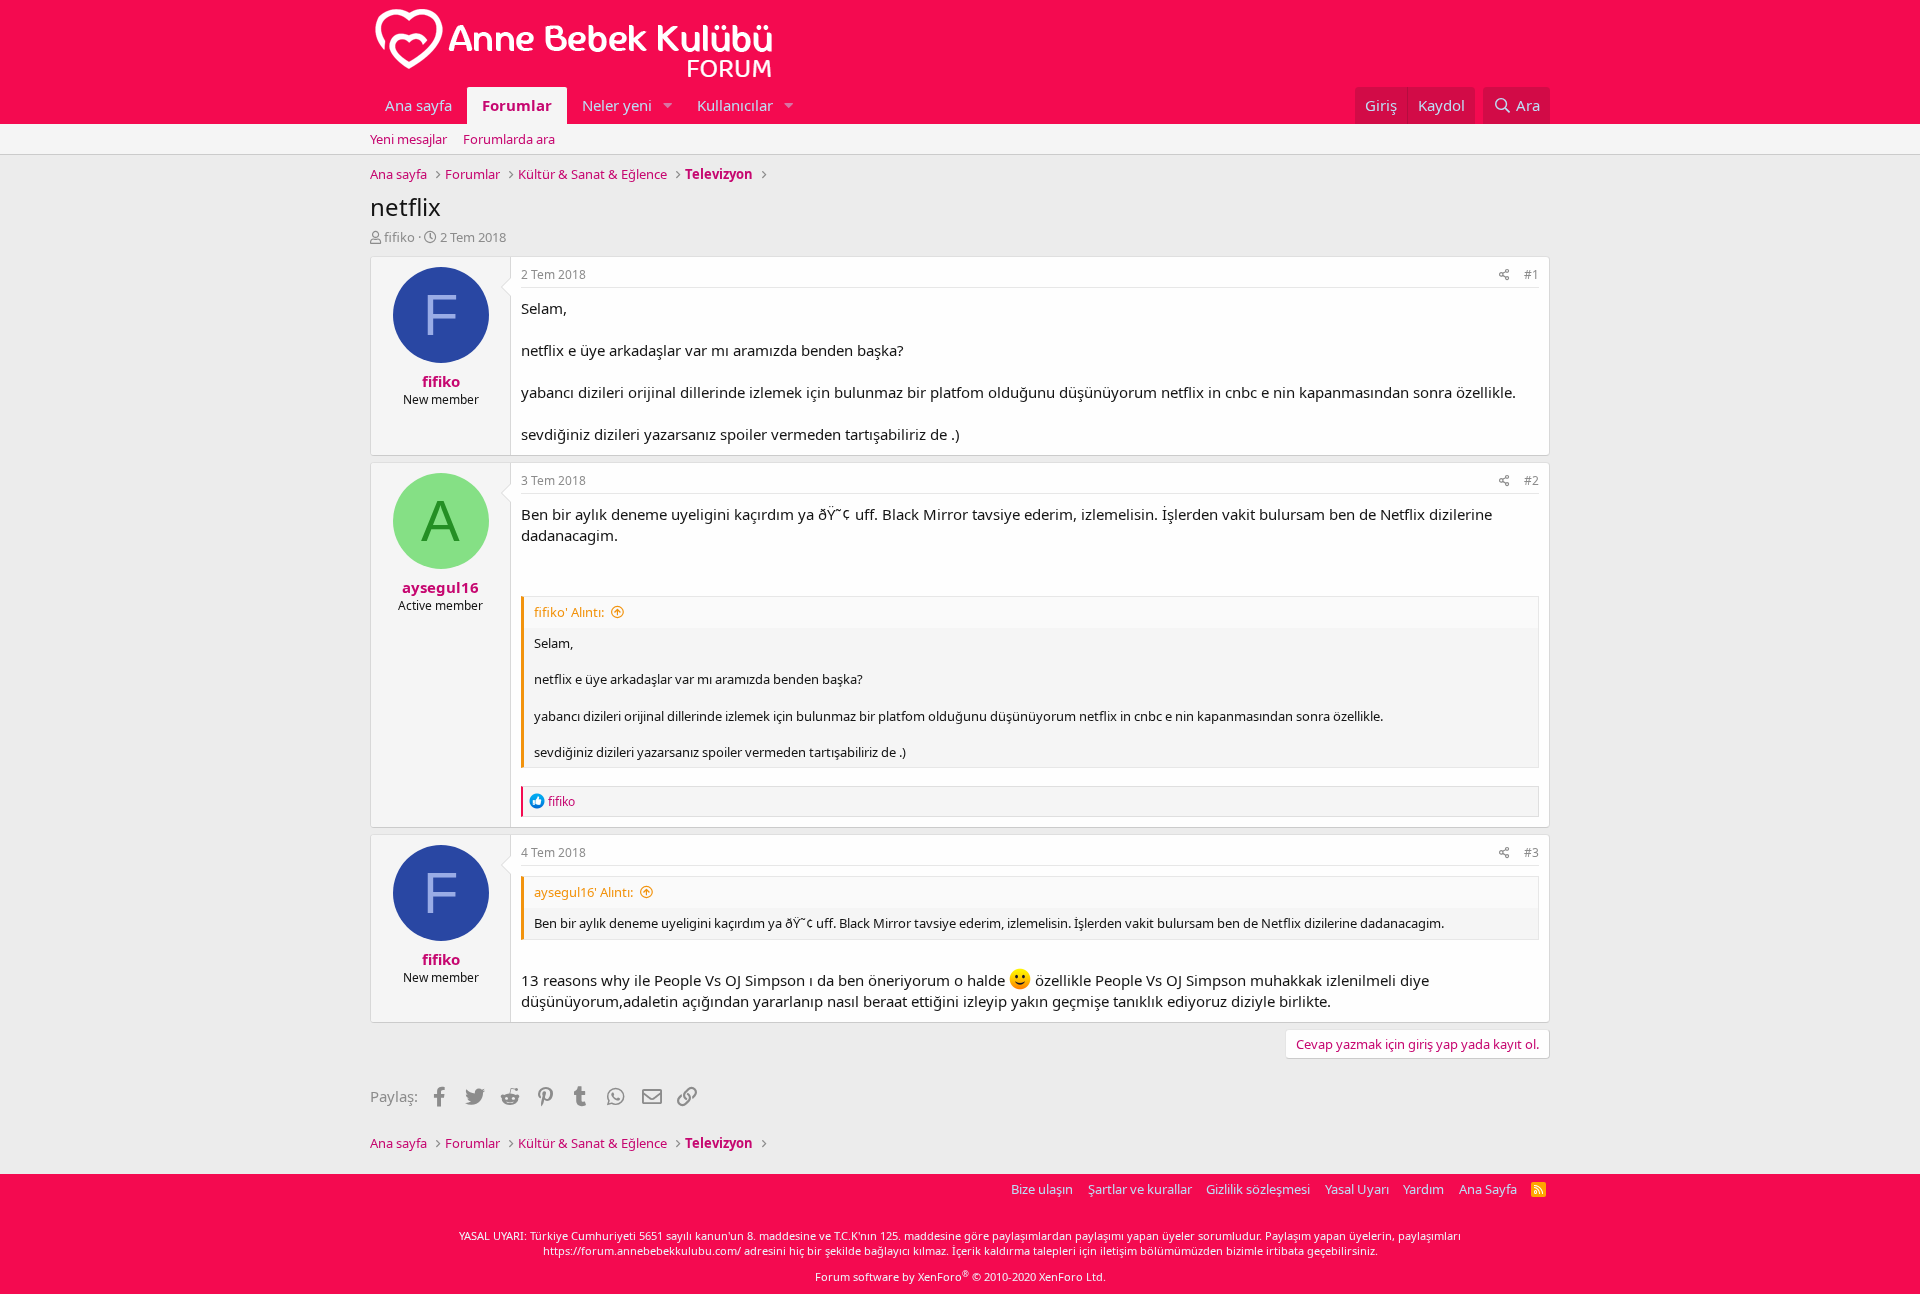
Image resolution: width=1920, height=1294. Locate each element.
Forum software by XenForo (960, 1276)
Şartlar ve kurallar (1140, 1189)
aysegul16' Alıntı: (583, 892)
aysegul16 (440, 587)
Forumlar (517, 105)
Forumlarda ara (509, 139)
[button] (668, 105)
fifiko (399, 237)
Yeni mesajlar (408, 139)
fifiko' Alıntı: (569, 612)
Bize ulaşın (1042, 1189)
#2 (1531, 480)
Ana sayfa (418, 105)
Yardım (1423, 1189)
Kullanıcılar (735, 105)
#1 (1531, 274)
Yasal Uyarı (1357, 1189)
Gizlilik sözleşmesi (1258, 1189)
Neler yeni (617, 105)
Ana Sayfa (1488, 1189)
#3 (1531, 852)
